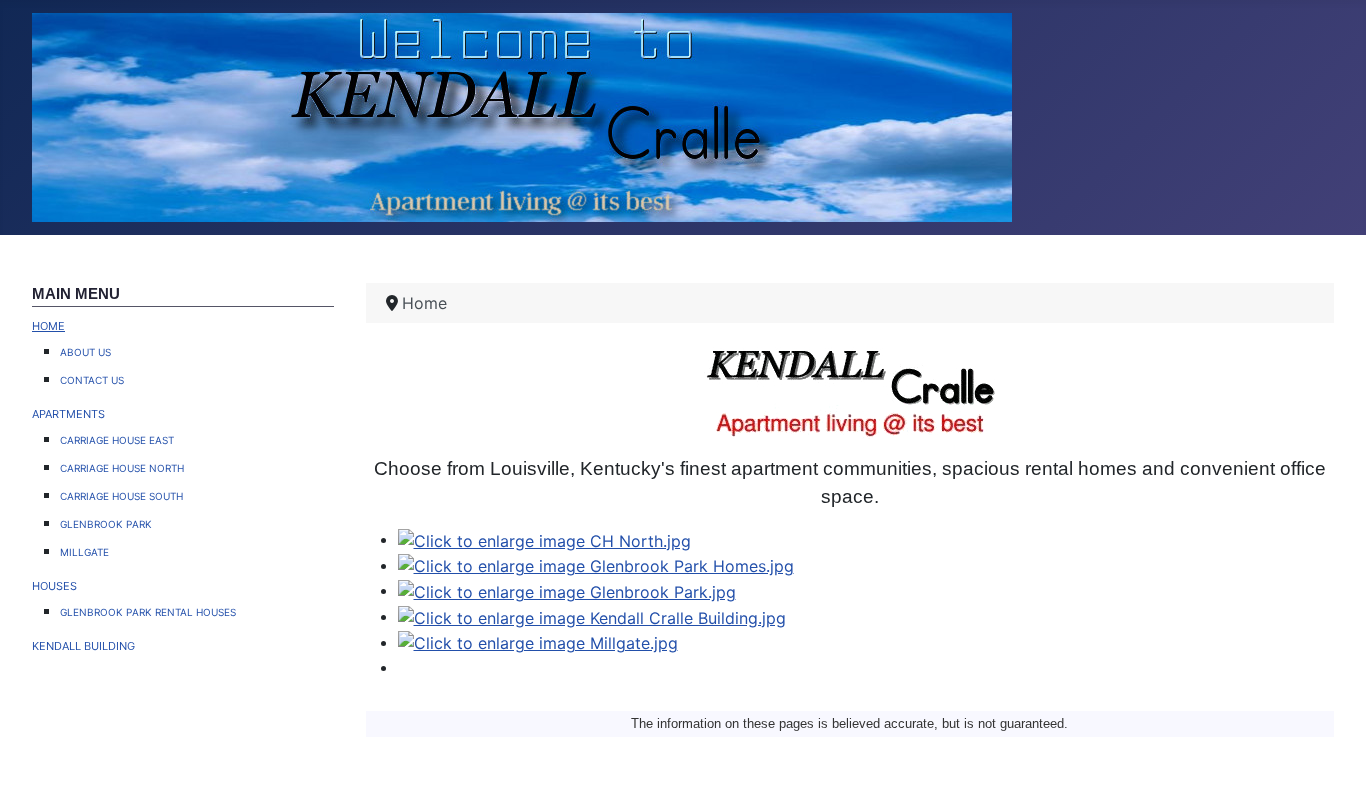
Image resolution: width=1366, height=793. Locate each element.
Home (48, 324)
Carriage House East (117, 438)
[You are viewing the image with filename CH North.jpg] (544, 539)
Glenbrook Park (106, 522)
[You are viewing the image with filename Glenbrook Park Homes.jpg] (596, 565)
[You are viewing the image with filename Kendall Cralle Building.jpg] (592, 616)
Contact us (92, 378)
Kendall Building (83, 644)
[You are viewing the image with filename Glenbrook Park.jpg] (567, 590)
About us (85, 350)
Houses (54, 584)
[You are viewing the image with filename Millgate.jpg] (538, 642)
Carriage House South (121, 494)
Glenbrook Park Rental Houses (148, 610)
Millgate (84, 550)
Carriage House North (122, 466)
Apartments (68, 412)
